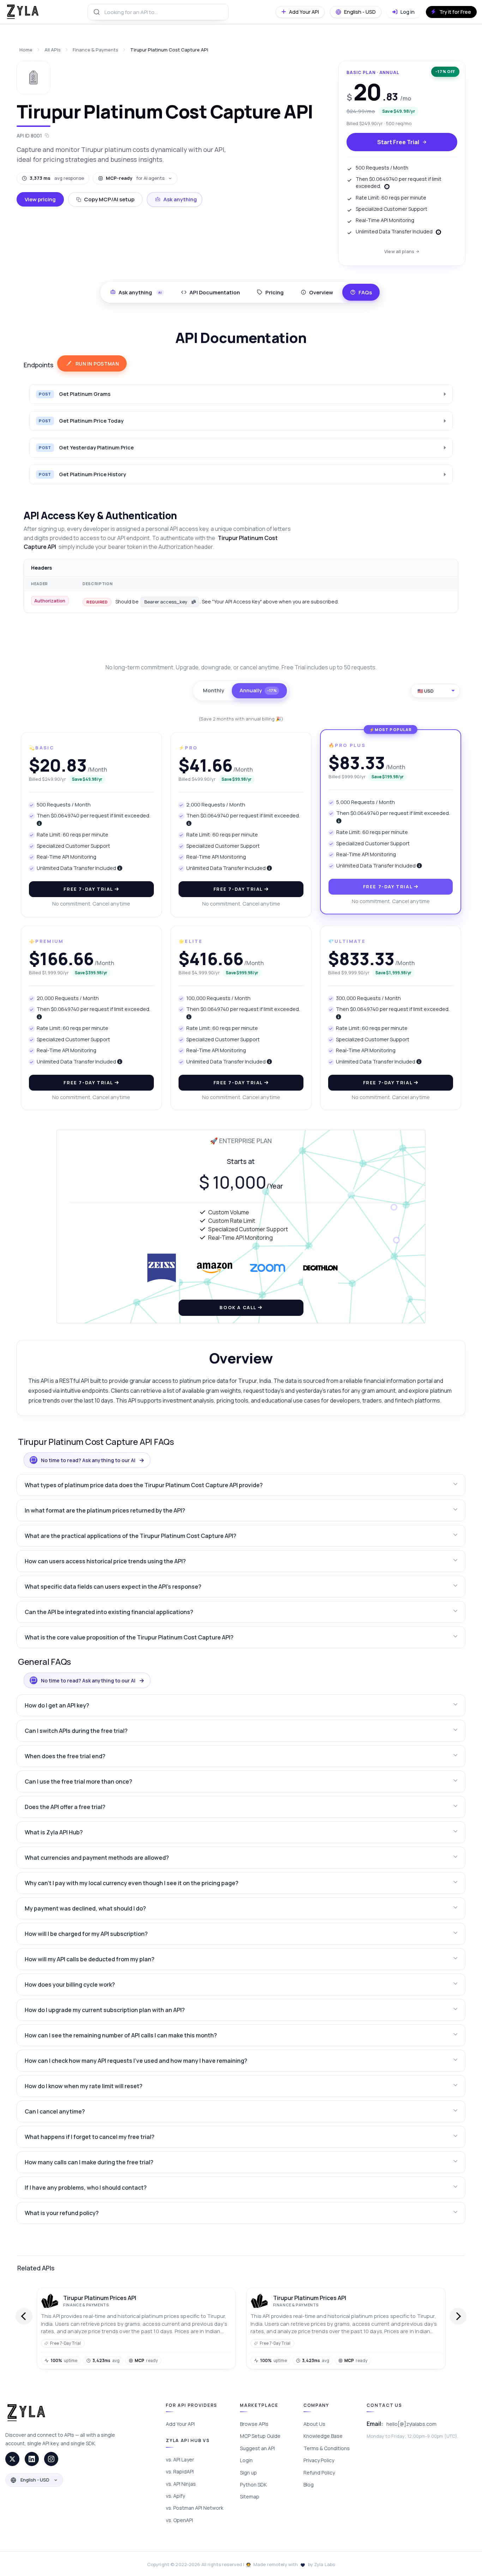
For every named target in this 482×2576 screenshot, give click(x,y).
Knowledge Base (323, 2436)
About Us (314, 2424)
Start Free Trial (398, 142)
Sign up (248, 2473)
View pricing (40, 199)
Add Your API (180, 2424)
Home (26, 50)
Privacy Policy (319, 2460)
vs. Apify (175, 2496)
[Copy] (194, 602)
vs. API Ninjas (181, 2484)
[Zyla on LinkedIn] (32, 2459)
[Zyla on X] (12, 2459)
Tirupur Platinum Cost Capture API (169, 50)
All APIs (53, 50)
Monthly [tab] (213, 690)
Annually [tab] (258, 690)
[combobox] (158, 12)
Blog (309, 2485)
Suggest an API (257, 2448)
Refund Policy (319, 2473)
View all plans (399, 251)
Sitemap (250, 2497)
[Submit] (96, 12)
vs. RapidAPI (180, 2471)
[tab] (210, 292)
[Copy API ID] (47, 136)
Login (246, 2460)
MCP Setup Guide (260, 2436)
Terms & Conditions (327, 2448)
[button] (241, 1485)
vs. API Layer (180, 2460)
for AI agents (135, 178)
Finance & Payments (95, 50)
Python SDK (253, 2485)
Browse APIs (254, 2424)
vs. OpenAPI (179, 2520)
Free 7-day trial (89, 889)
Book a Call (239, 1307)
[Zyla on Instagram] (51, 2459)
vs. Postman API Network (195, 2508)
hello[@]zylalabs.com (411, 2424)
